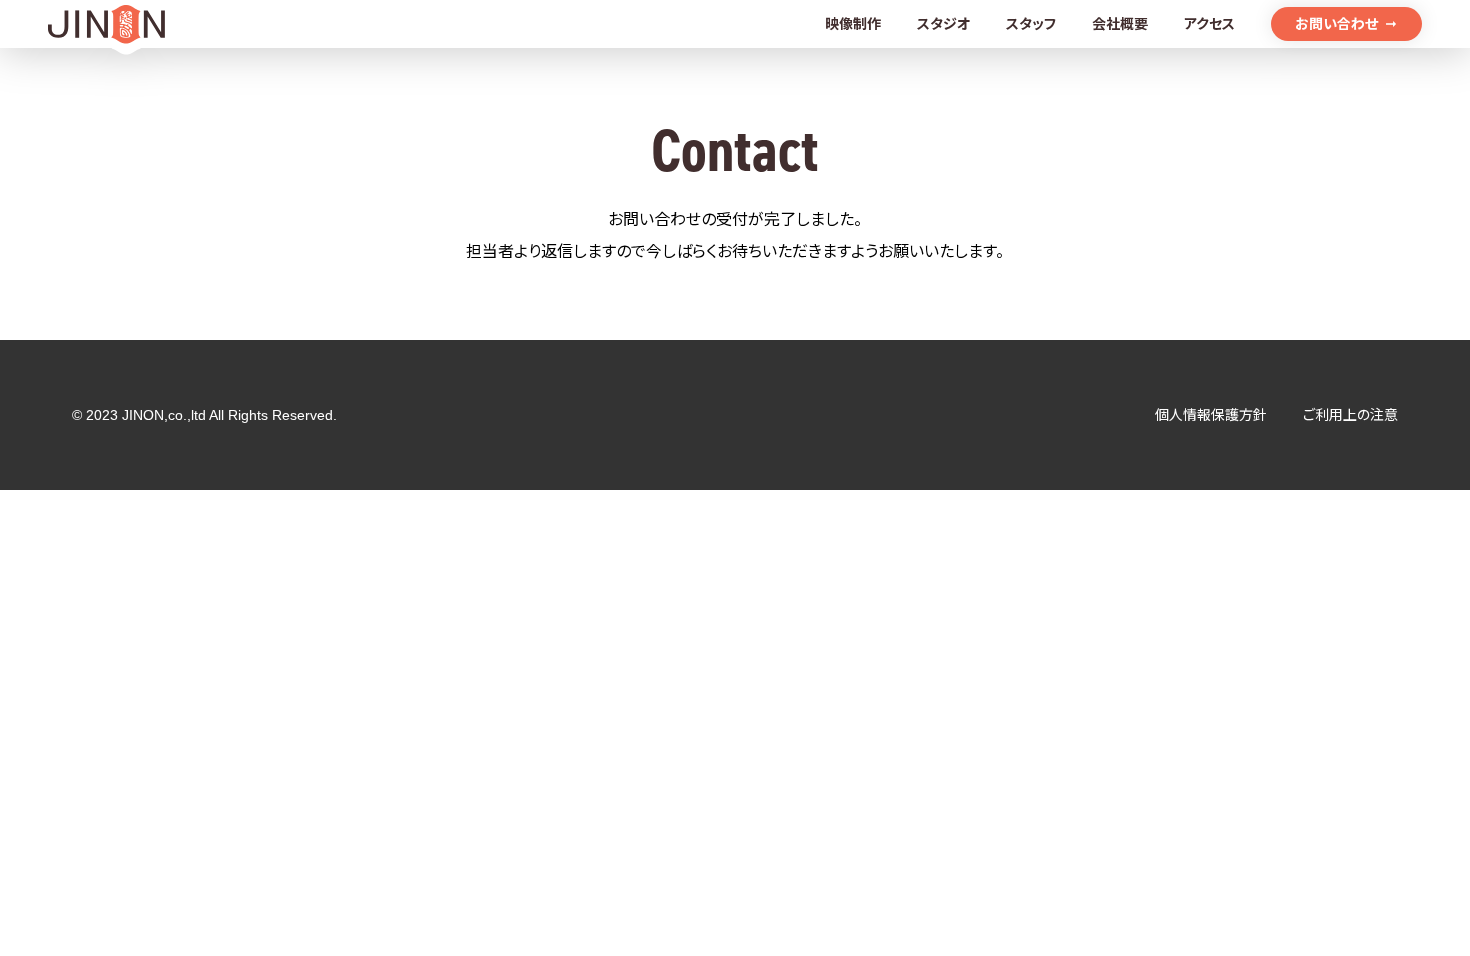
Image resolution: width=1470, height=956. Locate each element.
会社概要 (1120, 24)
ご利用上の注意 (1350, 415)
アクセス (1209, 24)
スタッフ (1031, 24)
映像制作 (853, 24)
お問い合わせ (1336, 24)
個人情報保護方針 (1211, 415)
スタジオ (943, 24)
